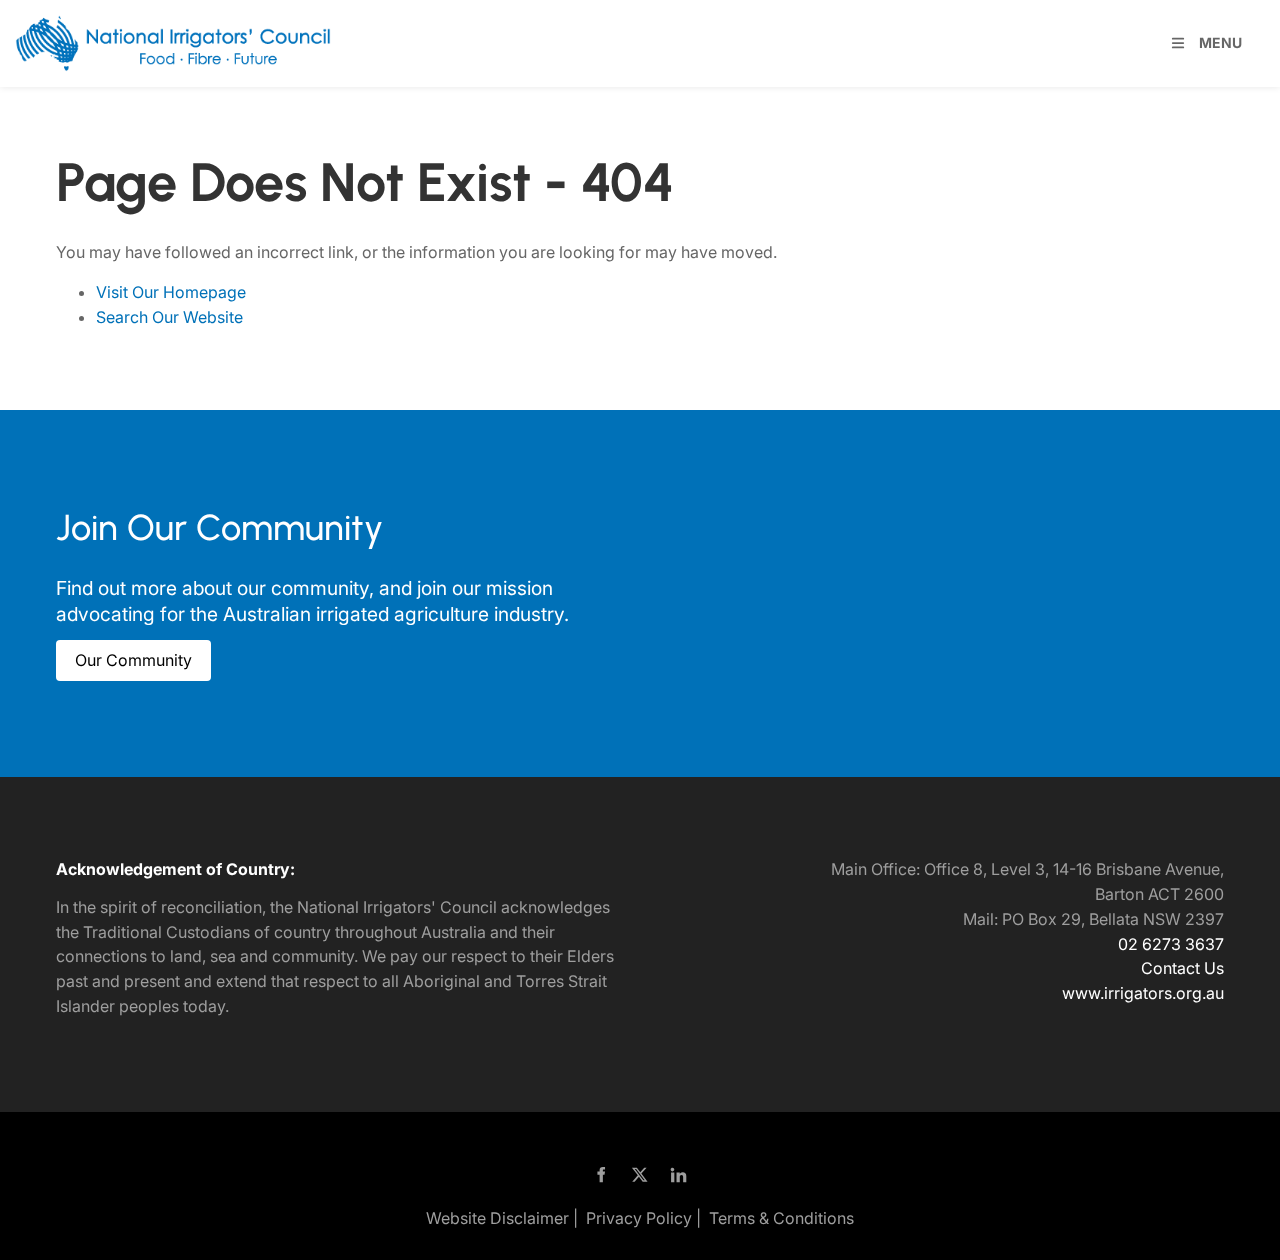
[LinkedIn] (679, 1174)
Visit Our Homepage (171, 292)
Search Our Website (169, 317)
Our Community (114, 652)
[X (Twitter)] (640, 1174)
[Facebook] (601, 1174)
